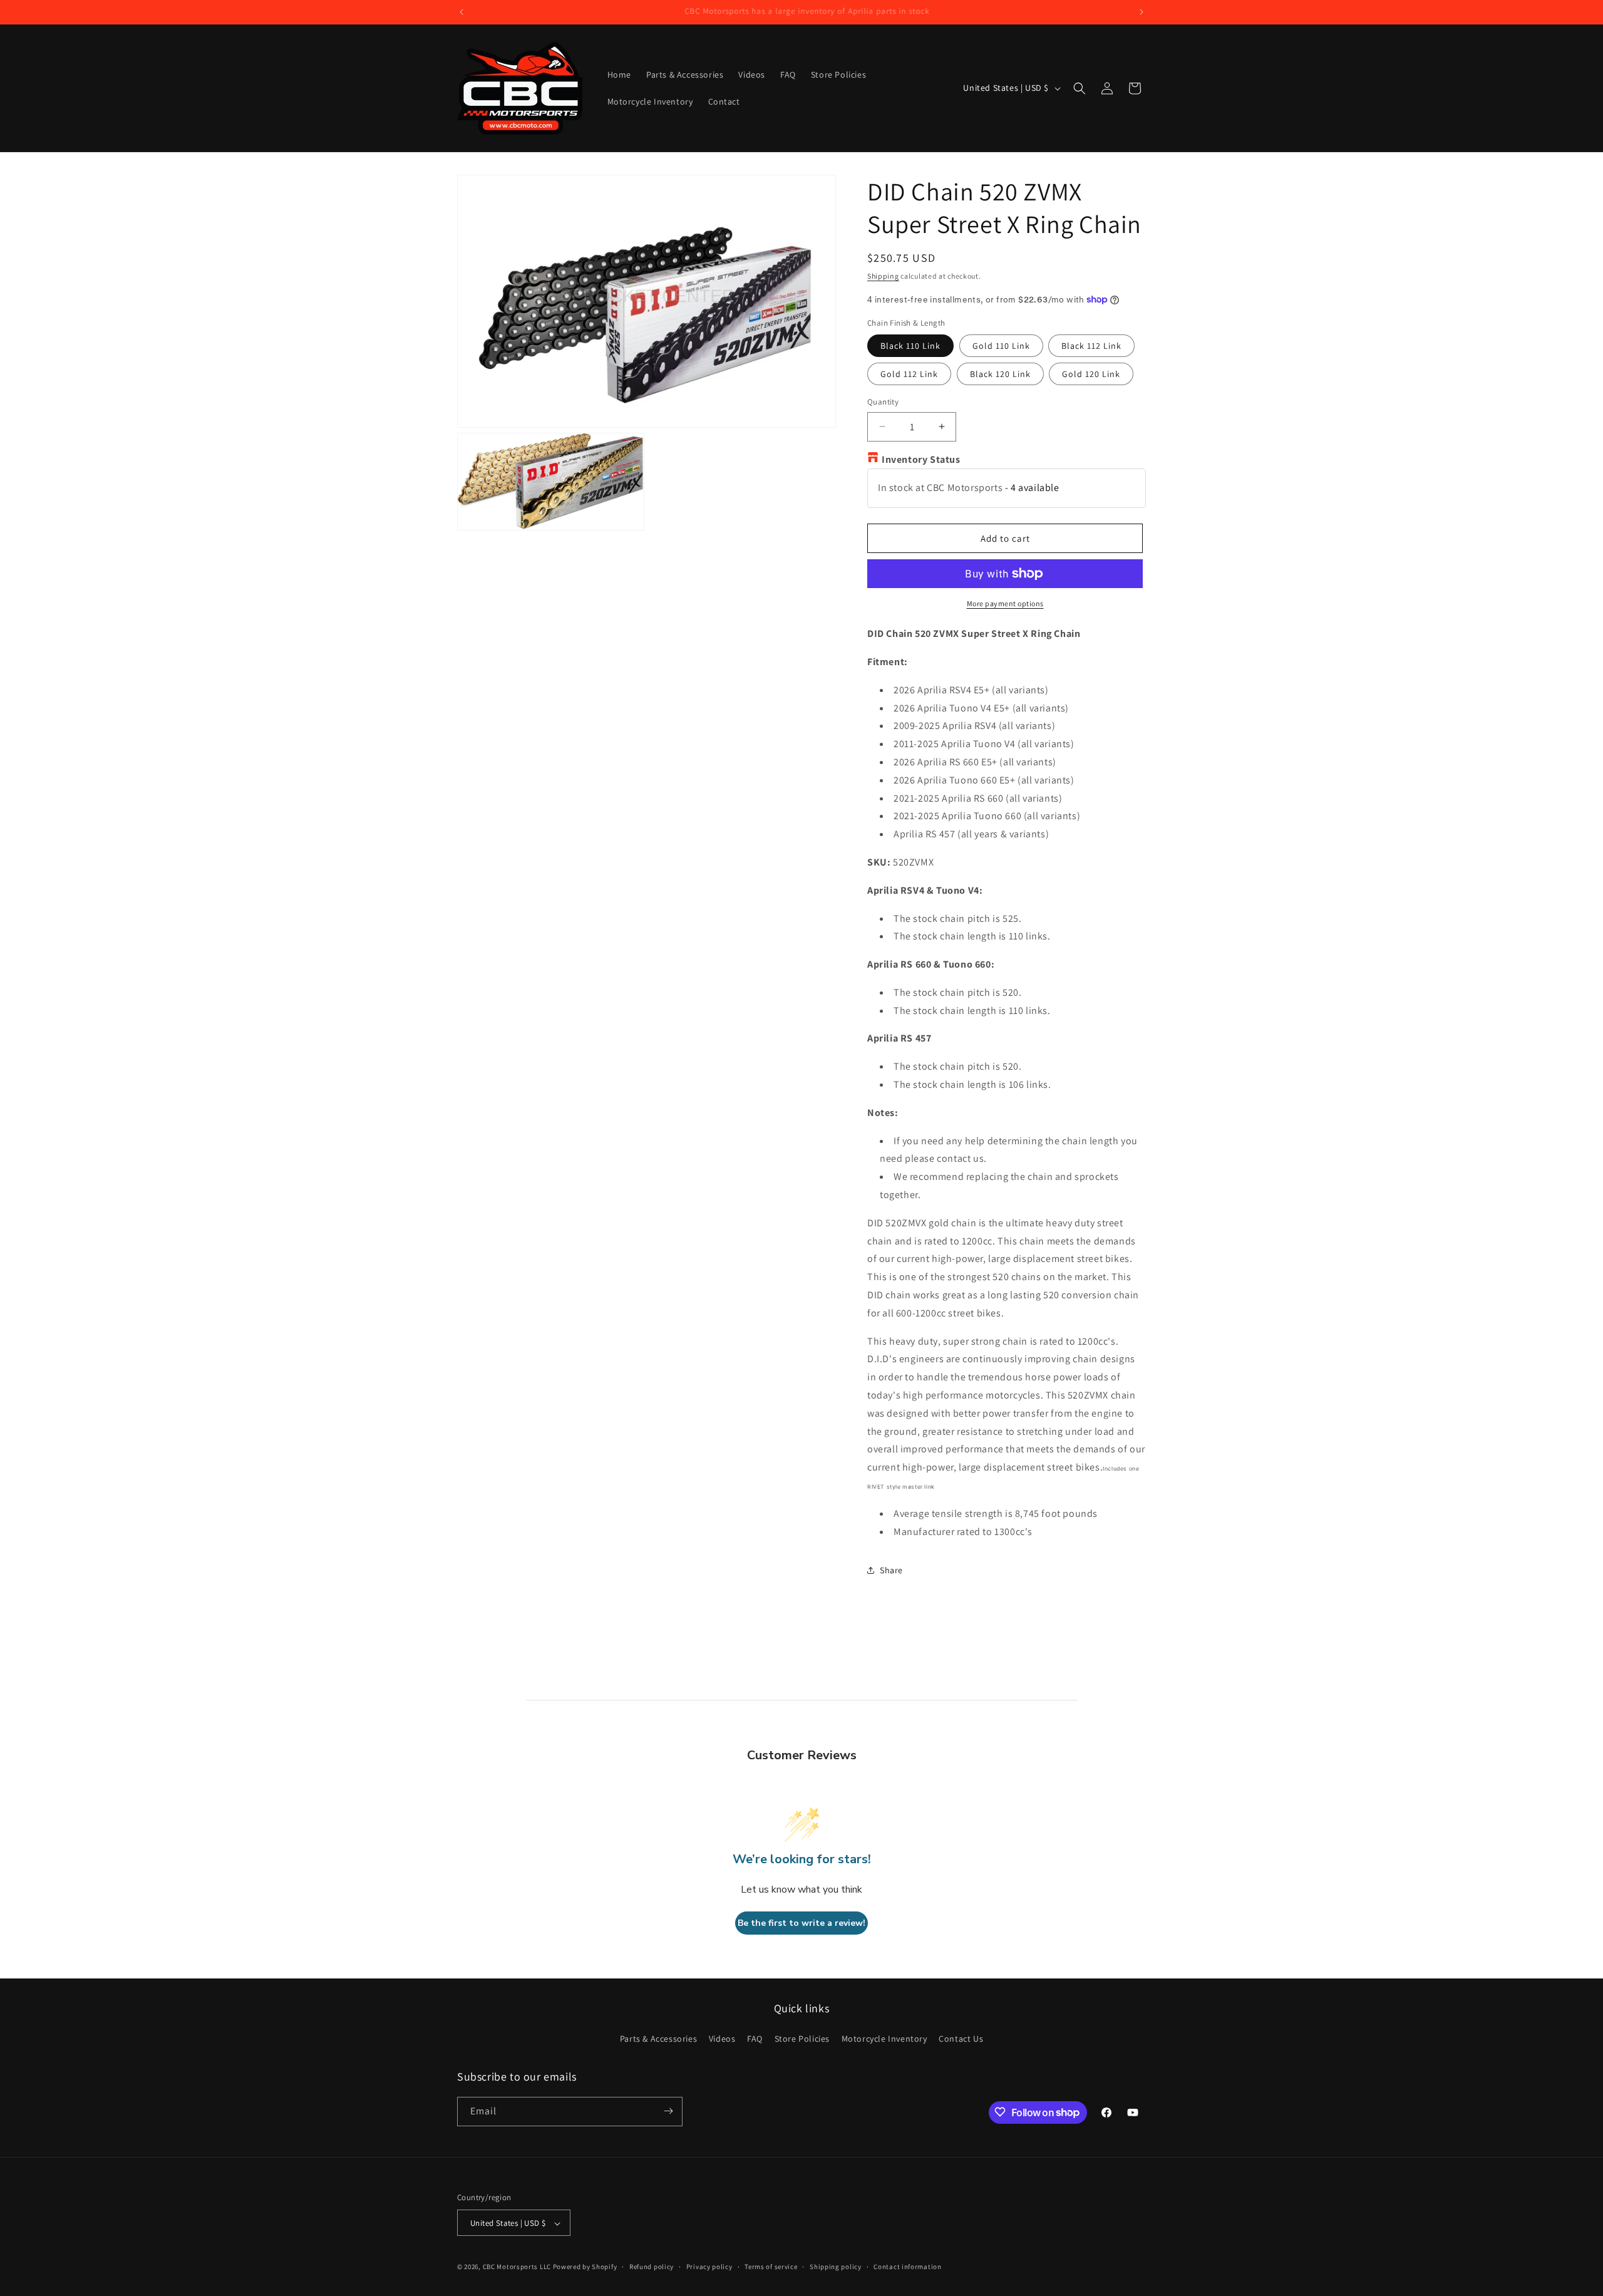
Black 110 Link (910, 346)
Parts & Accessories (658, 2039)
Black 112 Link (1091, 346)
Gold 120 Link (1091, 374)
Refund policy (652, 2267)
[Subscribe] (668, 2111)
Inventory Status (921, 459)
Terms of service (771, 2267)
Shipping (883, 276)
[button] (1080, 88)
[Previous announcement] (461, 12)
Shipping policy (836, 2267)
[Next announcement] (1142, 12)
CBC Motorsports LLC (517, 2267)
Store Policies (802, 2039)
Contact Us (961, 2039)
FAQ (755, 2039)
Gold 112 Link (909, 374)
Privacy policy (709, 2267)
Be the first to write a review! (801, 1923)
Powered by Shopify (585, 2267)
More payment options (1005, 603)
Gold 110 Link (1001, 346)
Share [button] (891, 1570)
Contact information (907, 2267)
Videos (722, 2039)
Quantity (883, 402)
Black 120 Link (1000, 374)
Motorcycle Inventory (884, 2039)
